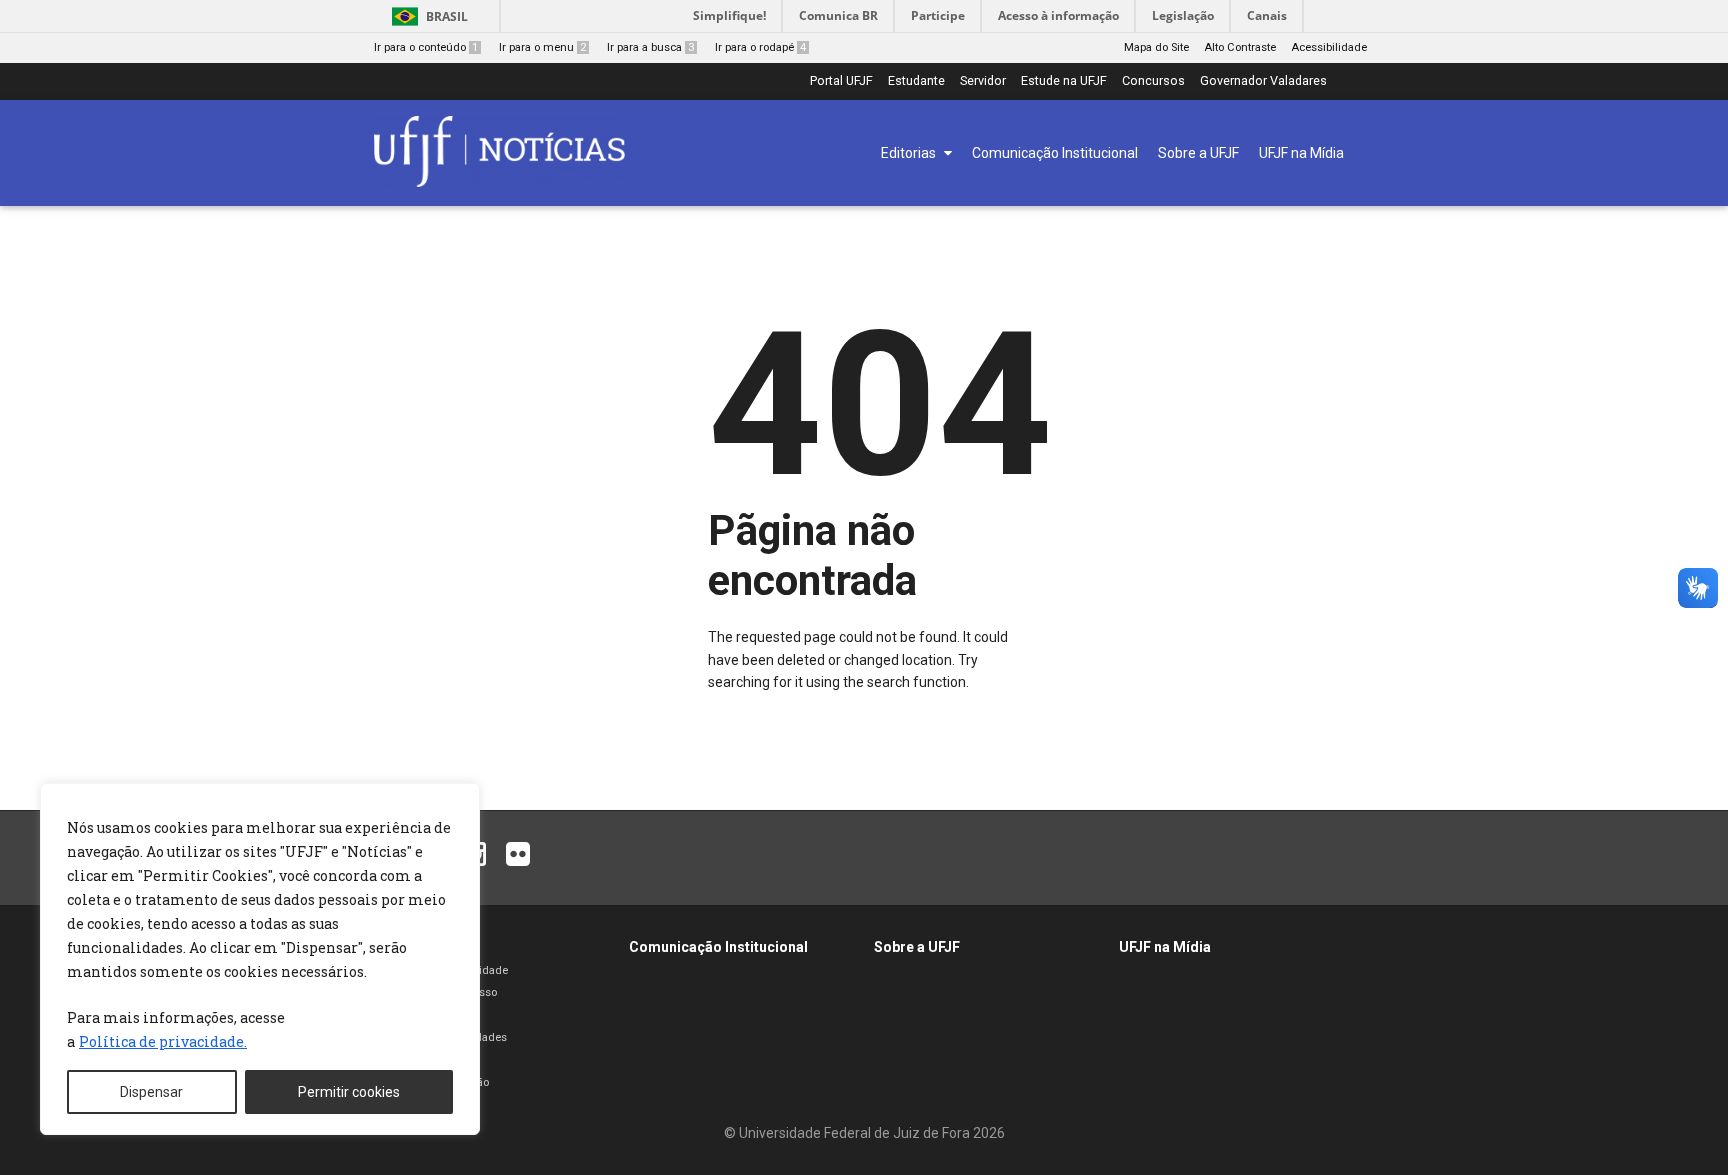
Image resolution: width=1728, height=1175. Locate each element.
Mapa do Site (1156, 47)
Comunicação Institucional (718, 947)
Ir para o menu (542, 47)
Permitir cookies (349, 1092)
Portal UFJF (841, 81)
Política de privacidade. (163, 1041)
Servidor (983, 81)
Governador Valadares (1263, 81)
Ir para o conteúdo (426, 47)
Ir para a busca (650, 47)
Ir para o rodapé (760, 47)
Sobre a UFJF (917, 947)
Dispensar (151, 1092)
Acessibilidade (1329, 47)
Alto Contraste (1240, 47)
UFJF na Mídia (1165, 947)
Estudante (916, 81)
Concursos (1153, 81)
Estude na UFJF (1064, 81)
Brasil (447, 16)
